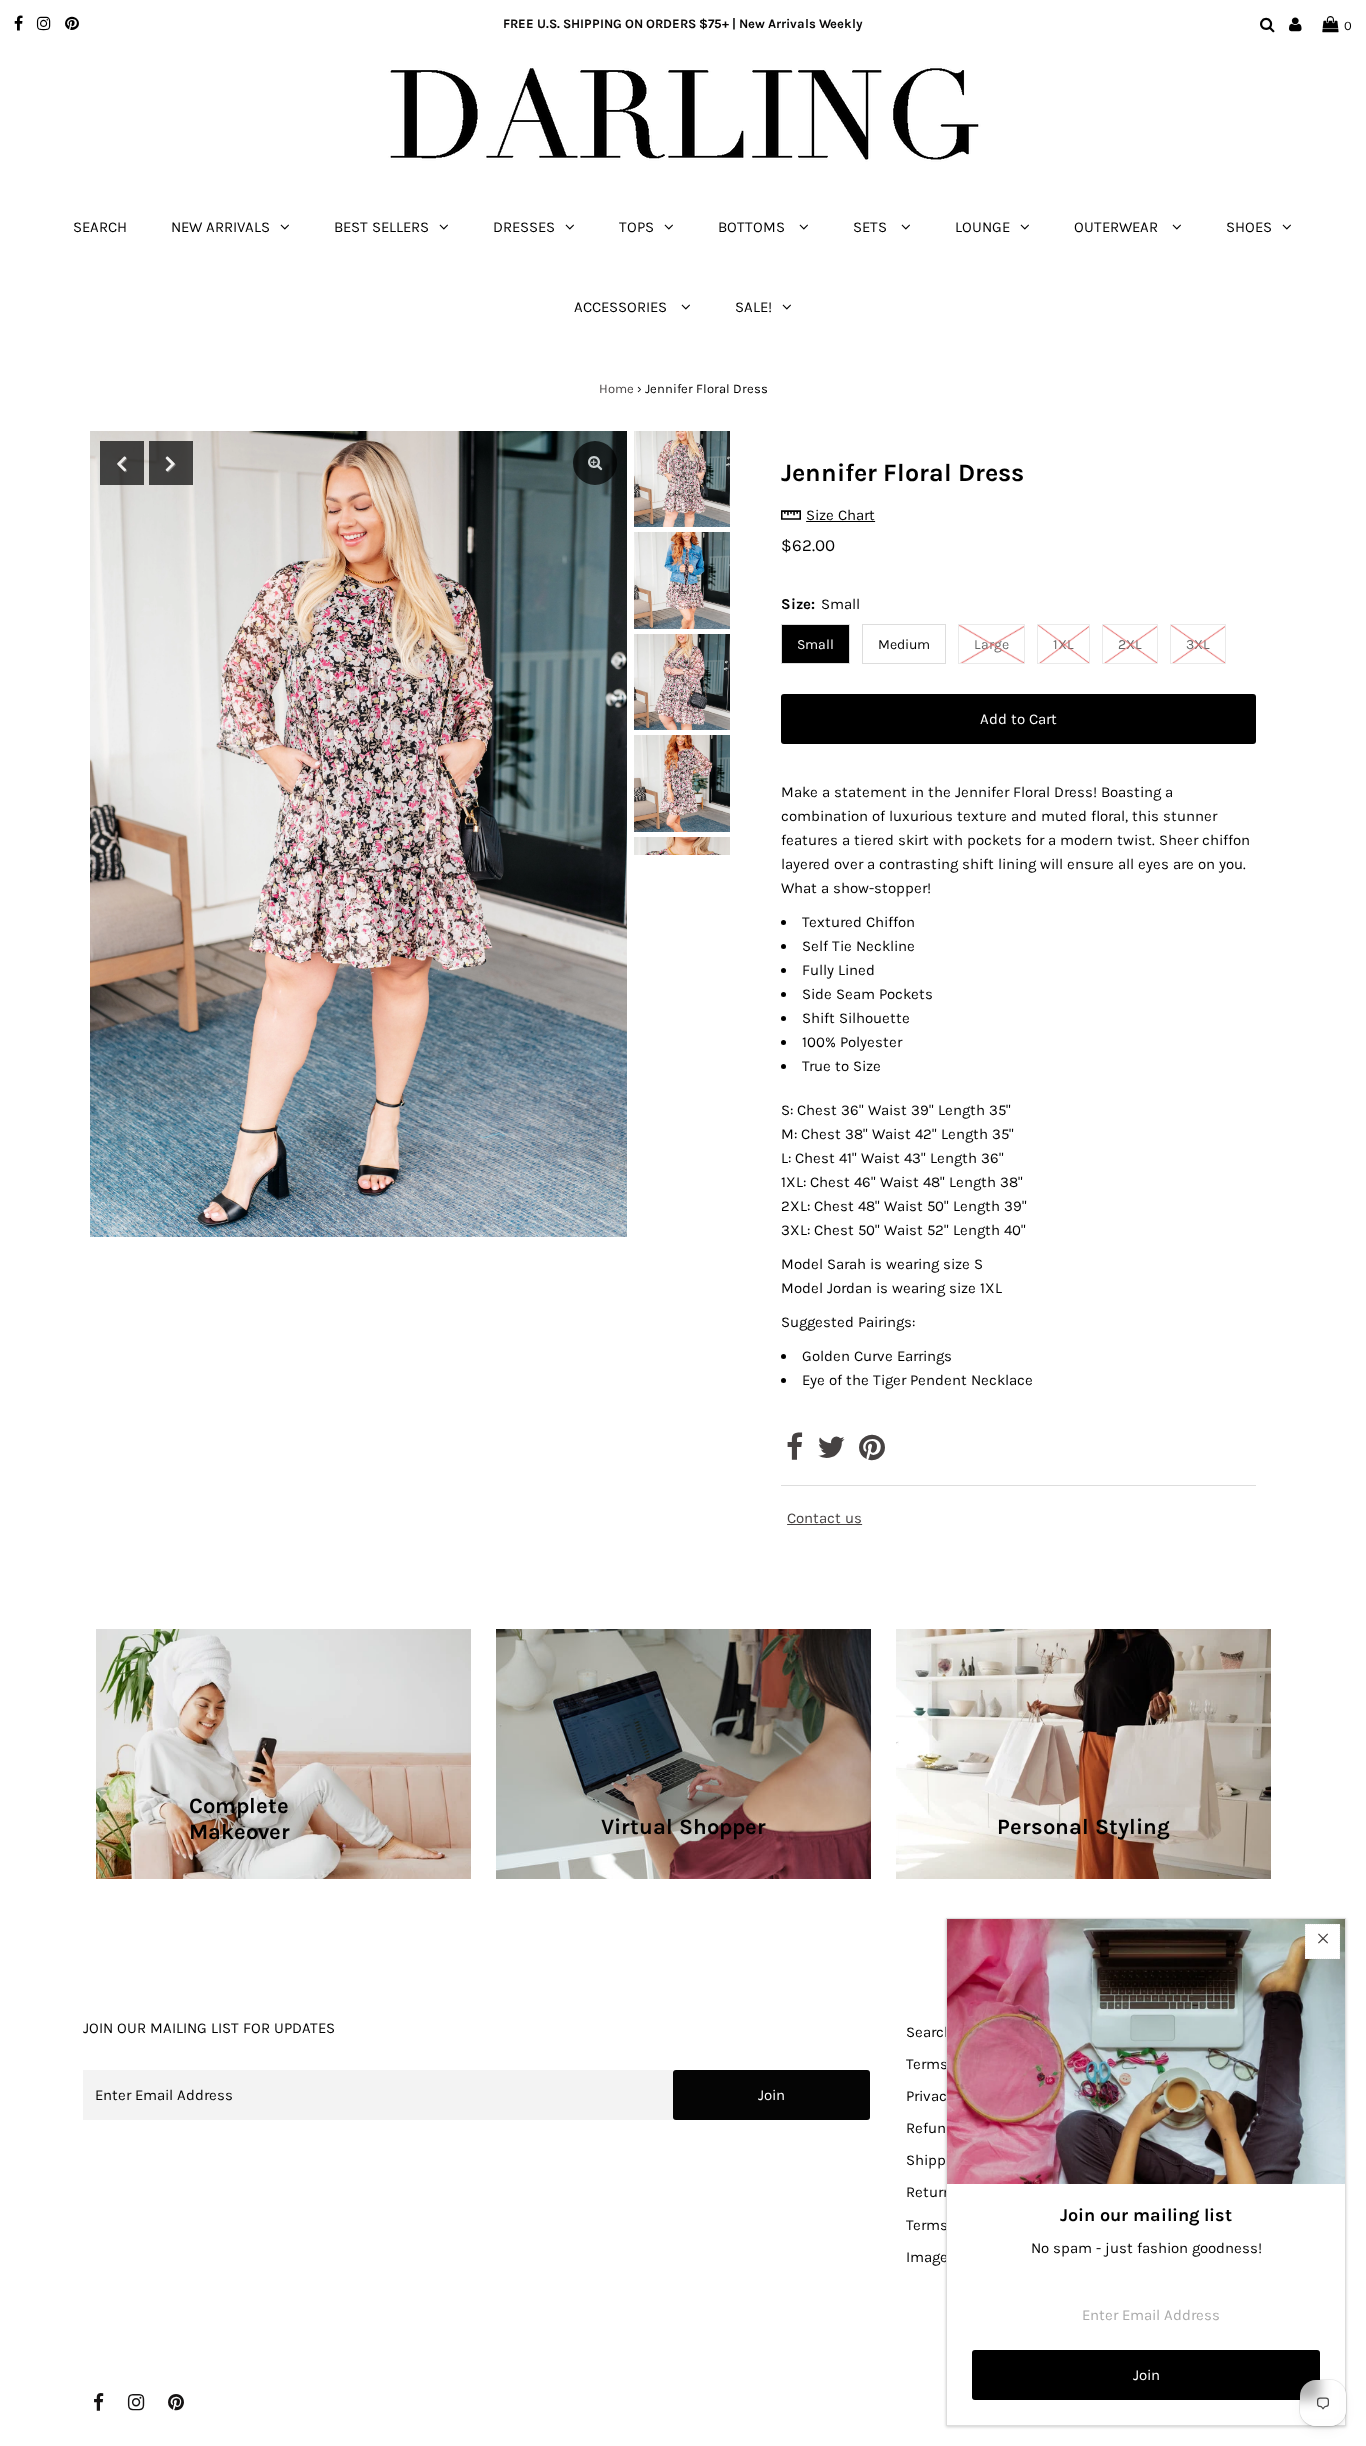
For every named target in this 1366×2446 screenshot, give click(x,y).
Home (616, 388)
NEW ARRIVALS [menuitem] (220, 227)
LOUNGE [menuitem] (982, 227)
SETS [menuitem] (872, 227)
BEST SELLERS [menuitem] (381, 227)
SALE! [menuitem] (753, 307)
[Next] (171, 463)
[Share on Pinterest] (872, 1453)
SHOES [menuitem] (1249, 227)
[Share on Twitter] (831, 1453)
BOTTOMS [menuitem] (753, 227)
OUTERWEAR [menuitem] (1118, 227)
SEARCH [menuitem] (100, 227)
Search (929, 2032)
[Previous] (122, 463)
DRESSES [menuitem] (524, 227)
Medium (904, 644)
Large (991, 644)
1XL (1063, 644)
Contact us (824, 1518)
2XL (1130, 644)
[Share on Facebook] (794, 1453)
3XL (1198, 644)
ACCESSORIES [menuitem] (622, 307)
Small (815, 644)
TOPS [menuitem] (636, 227)
